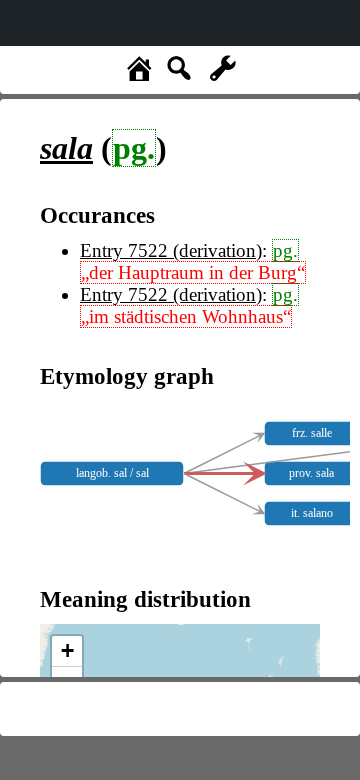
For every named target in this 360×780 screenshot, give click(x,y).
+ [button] (67, 650)
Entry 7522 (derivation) (171, 250)
